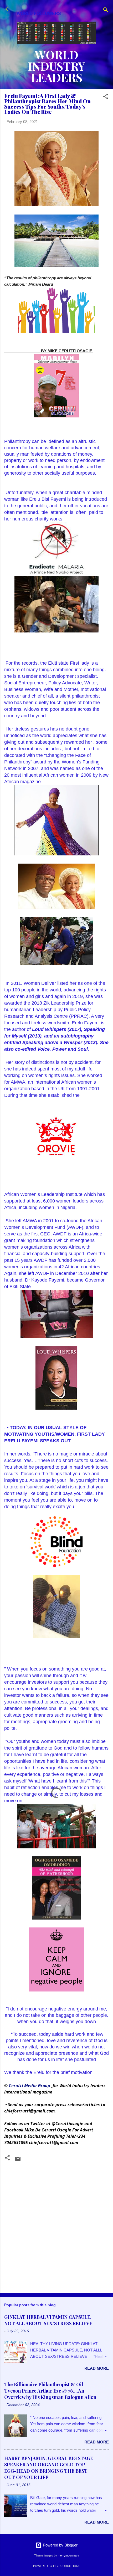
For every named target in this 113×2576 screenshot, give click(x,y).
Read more (97, 2368)
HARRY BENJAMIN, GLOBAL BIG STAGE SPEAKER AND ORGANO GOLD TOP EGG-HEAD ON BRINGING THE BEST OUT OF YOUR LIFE (49, 2468)
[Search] (106, 11)
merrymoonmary (68, 2555)
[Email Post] (18, 2161)
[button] (106, 97)
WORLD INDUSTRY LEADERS (56, 66)
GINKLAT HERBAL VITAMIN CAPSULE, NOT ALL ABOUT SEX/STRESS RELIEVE (48, 2320)
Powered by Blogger (60, 2545)
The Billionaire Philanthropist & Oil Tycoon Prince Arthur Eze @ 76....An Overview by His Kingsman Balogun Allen (50, 2391)
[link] (29, 2086)
